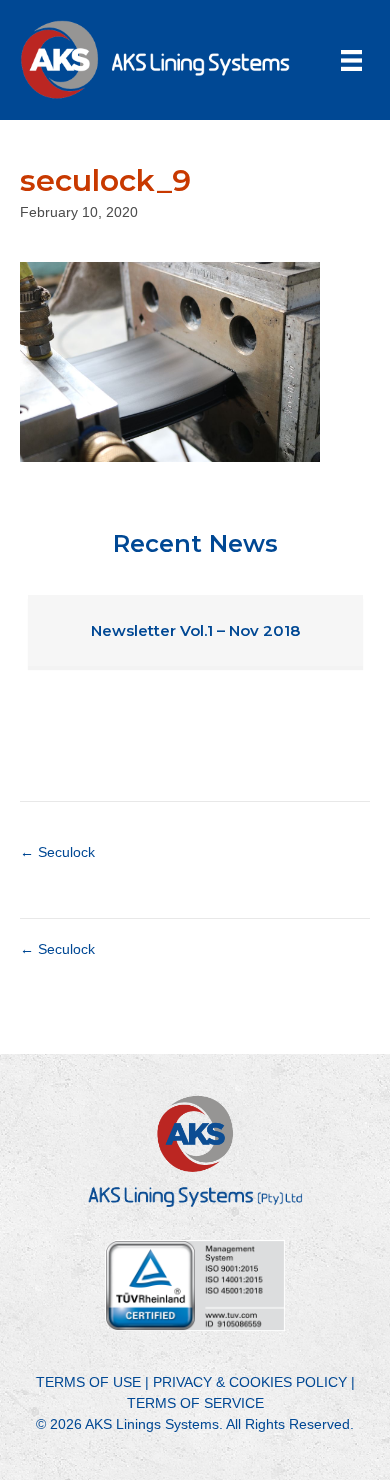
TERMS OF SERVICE (195, 1403)
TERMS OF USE (88, 1382)
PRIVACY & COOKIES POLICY (250, 1382)
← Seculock (57, 852)
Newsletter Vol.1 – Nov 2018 (195, 630)
